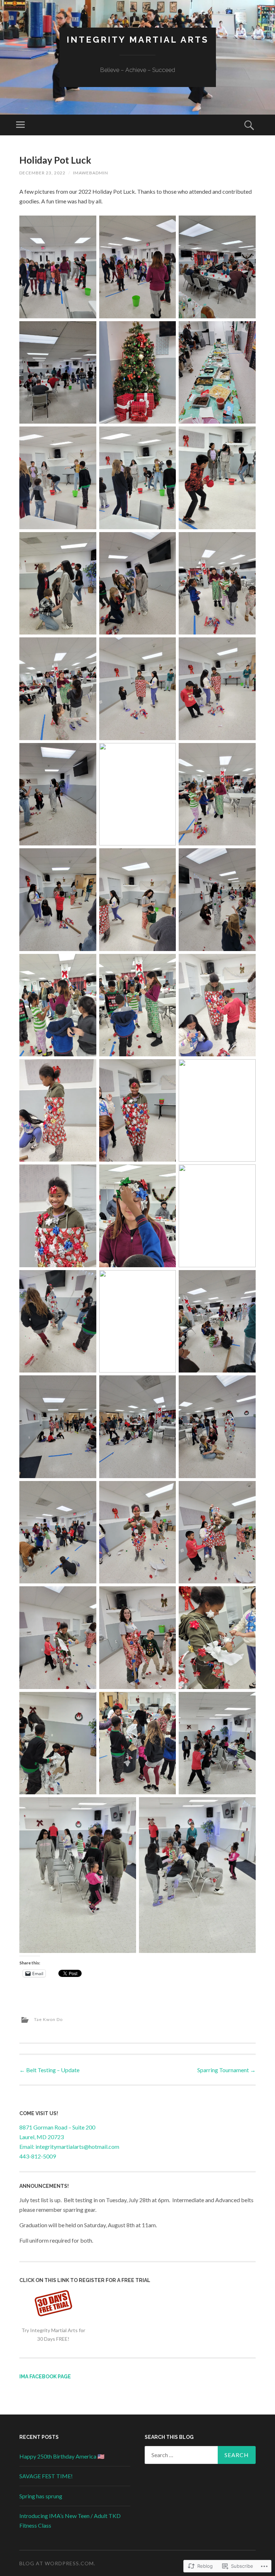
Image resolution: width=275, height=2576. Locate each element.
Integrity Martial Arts (138, 40)
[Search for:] (200, 2455)
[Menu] (20, 125)
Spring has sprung (41, 2496)
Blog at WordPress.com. (57, 2563)
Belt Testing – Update (49, 2070)
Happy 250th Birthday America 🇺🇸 (62, 2456)
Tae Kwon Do (48, 2019)
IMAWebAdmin (91, 173)
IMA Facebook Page (45, 2377)
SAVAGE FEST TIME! (46, 2476)
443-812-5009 (38, 2156)
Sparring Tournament (226, 2070)
